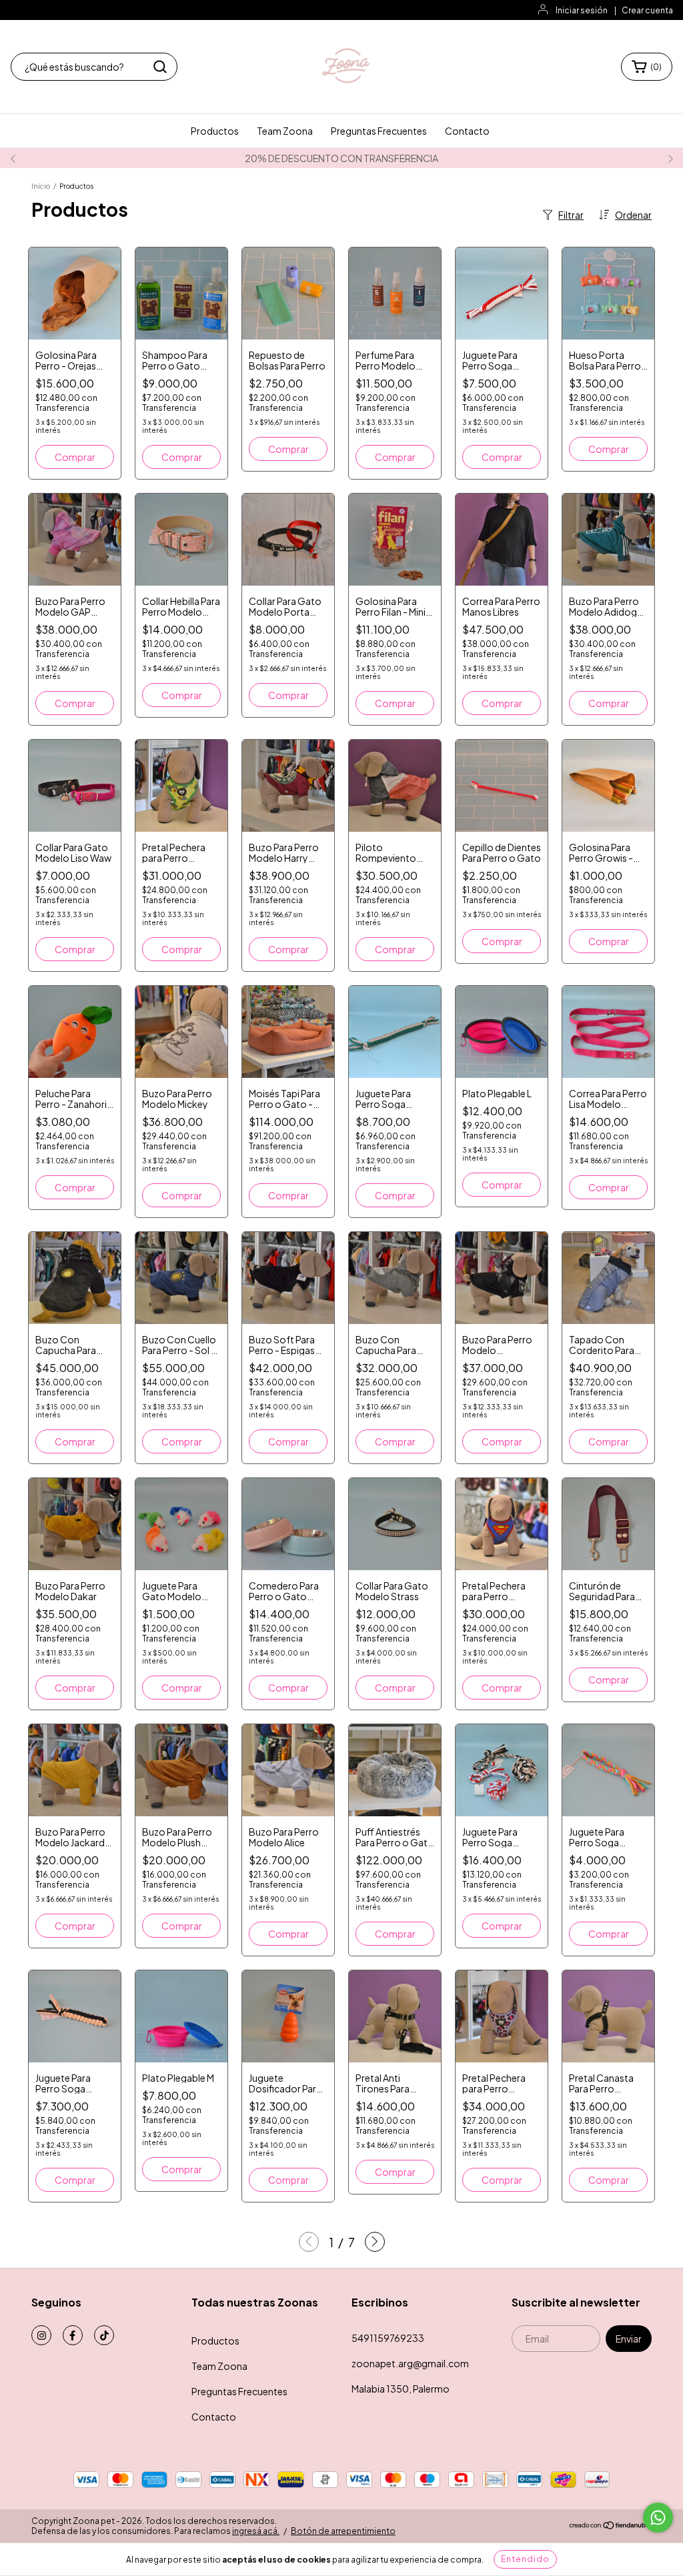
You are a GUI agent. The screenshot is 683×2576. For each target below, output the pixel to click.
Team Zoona (285, 131)
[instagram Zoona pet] (41, 2335)
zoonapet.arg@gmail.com (410, 2363)
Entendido (525, 2559)
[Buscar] (160, 67)
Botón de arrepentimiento (343, 2531)
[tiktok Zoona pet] (104, 2335)
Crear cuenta (647, 10)
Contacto (467, 131)
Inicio (41, 186)
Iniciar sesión (582, 10)
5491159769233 (388, 2338)
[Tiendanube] (610, 2526)
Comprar (182, 457)
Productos (215, 131)
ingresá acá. (256, 2531)
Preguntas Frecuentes (379, 131)
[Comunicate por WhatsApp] (658, 2518)
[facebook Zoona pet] (73, 2335)
